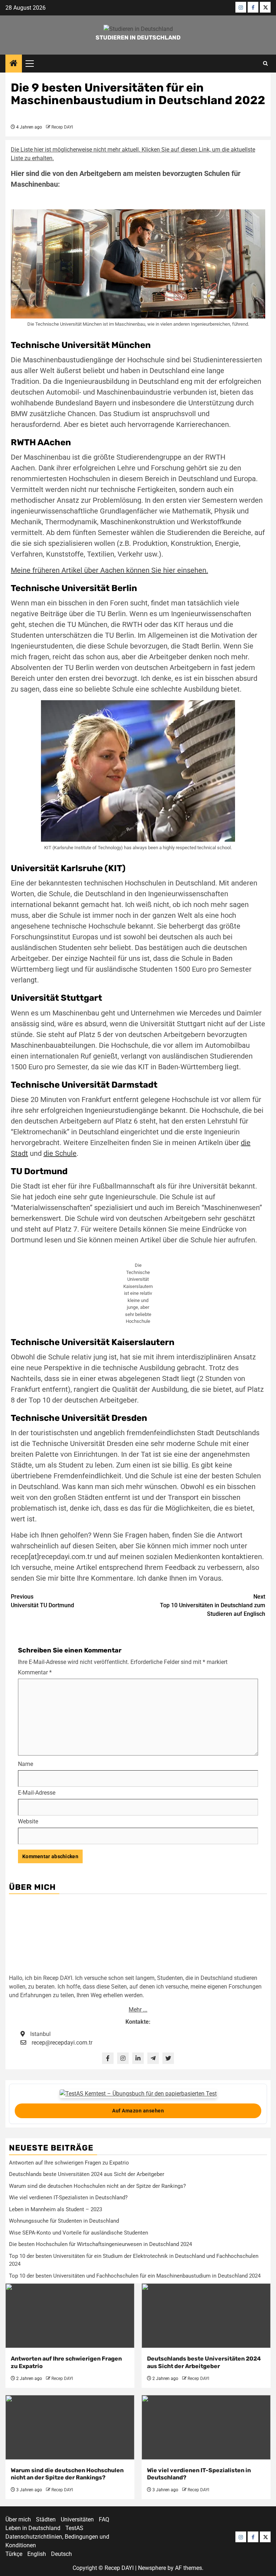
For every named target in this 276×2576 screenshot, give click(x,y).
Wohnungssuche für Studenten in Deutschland (64, 2221)
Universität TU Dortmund (42, 1601)
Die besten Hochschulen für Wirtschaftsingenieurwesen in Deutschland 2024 (100, 2244)
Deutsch (61, 2554)
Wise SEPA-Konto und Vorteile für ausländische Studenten (79, 2233)
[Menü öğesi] (241, 7)
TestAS (74, 2528)
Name (26, 1764)
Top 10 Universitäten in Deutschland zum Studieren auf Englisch (213, 1605)
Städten (46, 2519)
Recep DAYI (62, 127)
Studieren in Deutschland (138, 38)
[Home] (14, 64)
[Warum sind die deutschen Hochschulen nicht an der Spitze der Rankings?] (70, 2427)
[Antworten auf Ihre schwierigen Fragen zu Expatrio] (70, 2316)
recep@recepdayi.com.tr (62, 2043)
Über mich (18, 2519)
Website (28, 1821)
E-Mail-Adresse (37, 1793)
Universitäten (77, 2519)
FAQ (104, 2519)
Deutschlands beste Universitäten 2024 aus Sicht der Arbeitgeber (87, 2174)
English (37, 2554)
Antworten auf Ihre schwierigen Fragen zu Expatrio (69, 2163)
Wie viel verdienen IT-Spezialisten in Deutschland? (68, 2198)
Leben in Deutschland (33, 2528)
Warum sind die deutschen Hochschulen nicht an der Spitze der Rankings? (97, 2186)
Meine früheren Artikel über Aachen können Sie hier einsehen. (109, 570)
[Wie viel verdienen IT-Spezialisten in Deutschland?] (206, 2427)
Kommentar (35, 1672)
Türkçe (14, 2554)
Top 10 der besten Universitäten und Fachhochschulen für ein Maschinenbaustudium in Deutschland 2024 (135, 2276)
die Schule (60, 1153)
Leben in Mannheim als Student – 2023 (56, 2209)
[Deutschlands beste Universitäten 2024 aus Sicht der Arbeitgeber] (206, 2316)
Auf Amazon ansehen (138, 2111)
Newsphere (152, 2568)
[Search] (265, 64)
